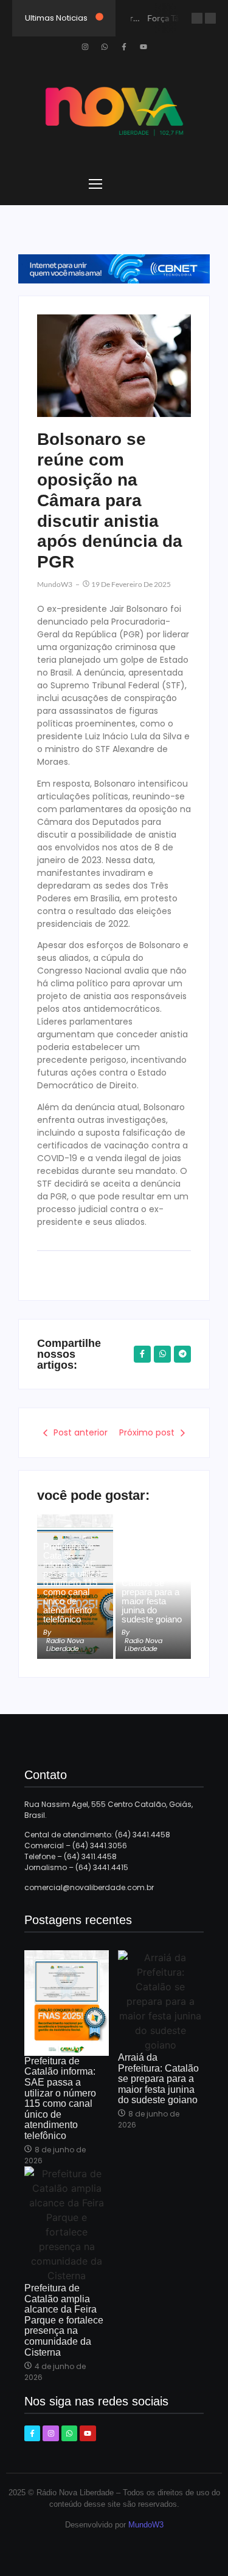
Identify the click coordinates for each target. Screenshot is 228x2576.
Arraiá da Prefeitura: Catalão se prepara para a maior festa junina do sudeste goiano (152, 1592)
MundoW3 (146, 2525)
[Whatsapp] (105, 47)
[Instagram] (85, 47)
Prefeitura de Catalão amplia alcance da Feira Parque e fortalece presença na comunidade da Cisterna (64, 2320)
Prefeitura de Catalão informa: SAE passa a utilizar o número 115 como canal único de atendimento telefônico (73, 1583)
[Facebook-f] (124, 47)
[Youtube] (143, 47)
